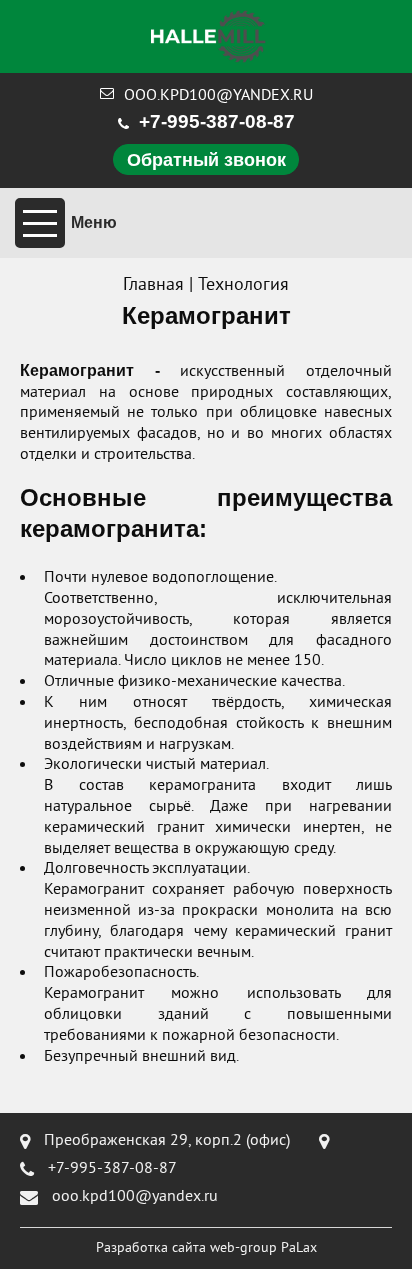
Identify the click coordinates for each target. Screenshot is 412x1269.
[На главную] (209, 36)
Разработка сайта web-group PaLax (206, 1248)
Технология (243, 285)
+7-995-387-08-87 (217, 121)
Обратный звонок (206, 160)
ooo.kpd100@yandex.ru (218, 96)
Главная (153, 285)
